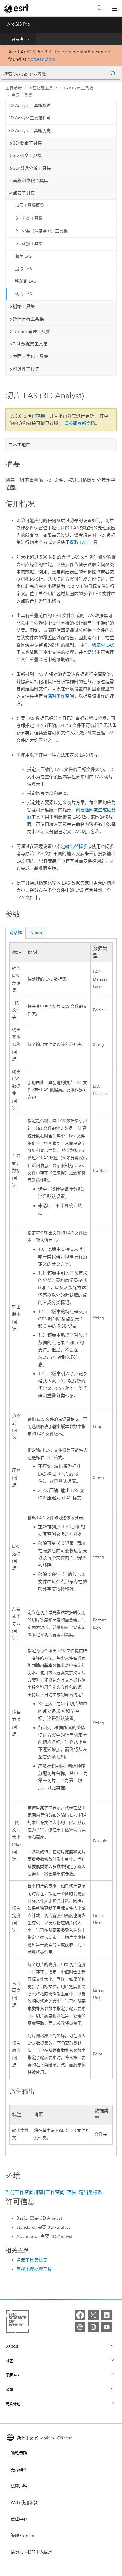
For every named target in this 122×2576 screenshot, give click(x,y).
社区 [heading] (9, 2361)
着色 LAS (24, 256)
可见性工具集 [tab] (26, 369)
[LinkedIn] (107, 2315)
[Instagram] (93, 2327)
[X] (93, 2315)
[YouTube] (107, 2327)
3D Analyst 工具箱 (76, 88)
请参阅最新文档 (80, 423)
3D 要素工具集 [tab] (27, 143)
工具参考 (15, 39)
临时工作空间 (61, 696)
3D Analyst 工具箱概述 (29, 106)
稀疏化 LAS (26, 281)
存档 (41, 416)
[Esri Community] (80, 2327)
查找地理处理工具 (34, 2269)
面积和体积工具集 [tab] (30, 181)
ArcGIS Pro (19, 24)
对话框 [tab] (16, 933)
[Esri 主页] (17, 9)
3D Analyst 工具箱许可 (29, 118)
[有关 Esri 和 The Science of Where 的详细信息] (18, 2323)
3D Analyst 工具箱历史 (29, 131)
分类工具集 (32, 218)
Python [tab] (36, 933)
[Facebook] (80, 2315)
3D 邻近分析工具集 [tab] (32, 168)
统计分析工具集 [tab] (28, 319)
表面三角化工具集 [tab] (30, 356)
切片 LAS (24, 294)
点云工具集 (22, 95)
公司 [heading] (9, 2390)
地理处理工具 (41, 88)
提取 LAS (24, 269)
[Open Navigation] (115, 8)
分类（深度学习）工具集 (45, 231)
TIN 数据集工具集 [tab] (30, 344)
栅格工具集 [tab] (24, 306)
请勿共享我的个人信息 (31, 2552)
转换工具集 (32, 244)
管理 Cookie (22, 2536)
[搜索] (100, 8)
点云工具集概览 (30, 205)
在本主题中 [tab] (19, 445)
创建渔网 (85, 810)
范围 (72, 2192)
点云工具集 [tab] (24, 193)
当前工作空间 (20, 2192)
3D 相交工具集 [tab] (27, 156)
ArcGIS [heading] (12, 2346)
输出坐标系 (76, 847)
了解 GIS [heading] (13, 2375)
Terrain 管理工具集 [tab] (32, 332)
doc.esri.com (41, 59)
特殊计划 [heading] (13, 2404)
